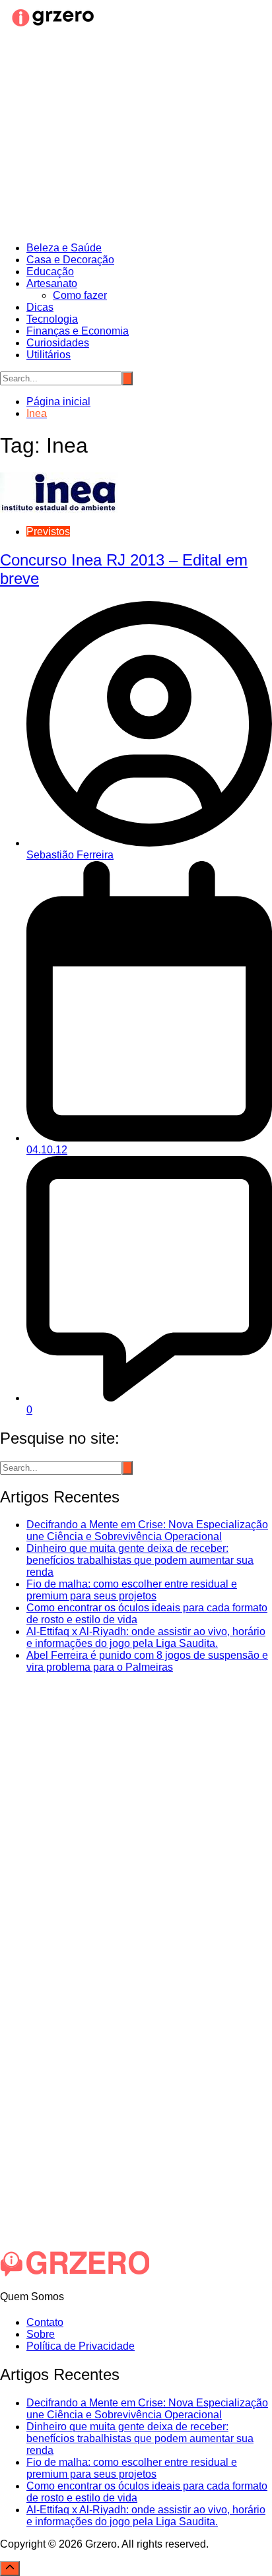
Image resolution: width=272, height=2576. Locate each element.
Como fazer (80, 295)
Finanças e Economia (78, 331)
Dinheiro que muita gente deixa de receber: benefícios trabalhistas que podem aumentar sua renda (140, 1560)
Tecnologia (52, 319)
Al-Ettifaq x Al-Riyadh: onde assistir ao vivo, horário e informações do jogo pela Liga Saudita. (146, 1637)
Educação (50, 272)
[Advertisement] (136, 137)
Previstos (48, 531)
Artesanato (52, 283)
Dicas (40, 307)
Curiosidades (58, 343)
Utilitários (49, 355)
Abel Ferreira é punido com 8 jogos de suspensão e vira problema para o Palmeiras (147, 1661)
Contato (45, 2322)
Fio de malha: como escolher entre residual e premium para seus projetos (132, 1590)
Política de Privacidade (81, 2346)
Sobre (41, 2334)
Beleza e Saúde (64, 248)
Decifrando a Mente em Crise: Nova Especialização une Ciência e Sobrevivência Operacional (147, 1530)
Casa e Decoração (70, 260)
